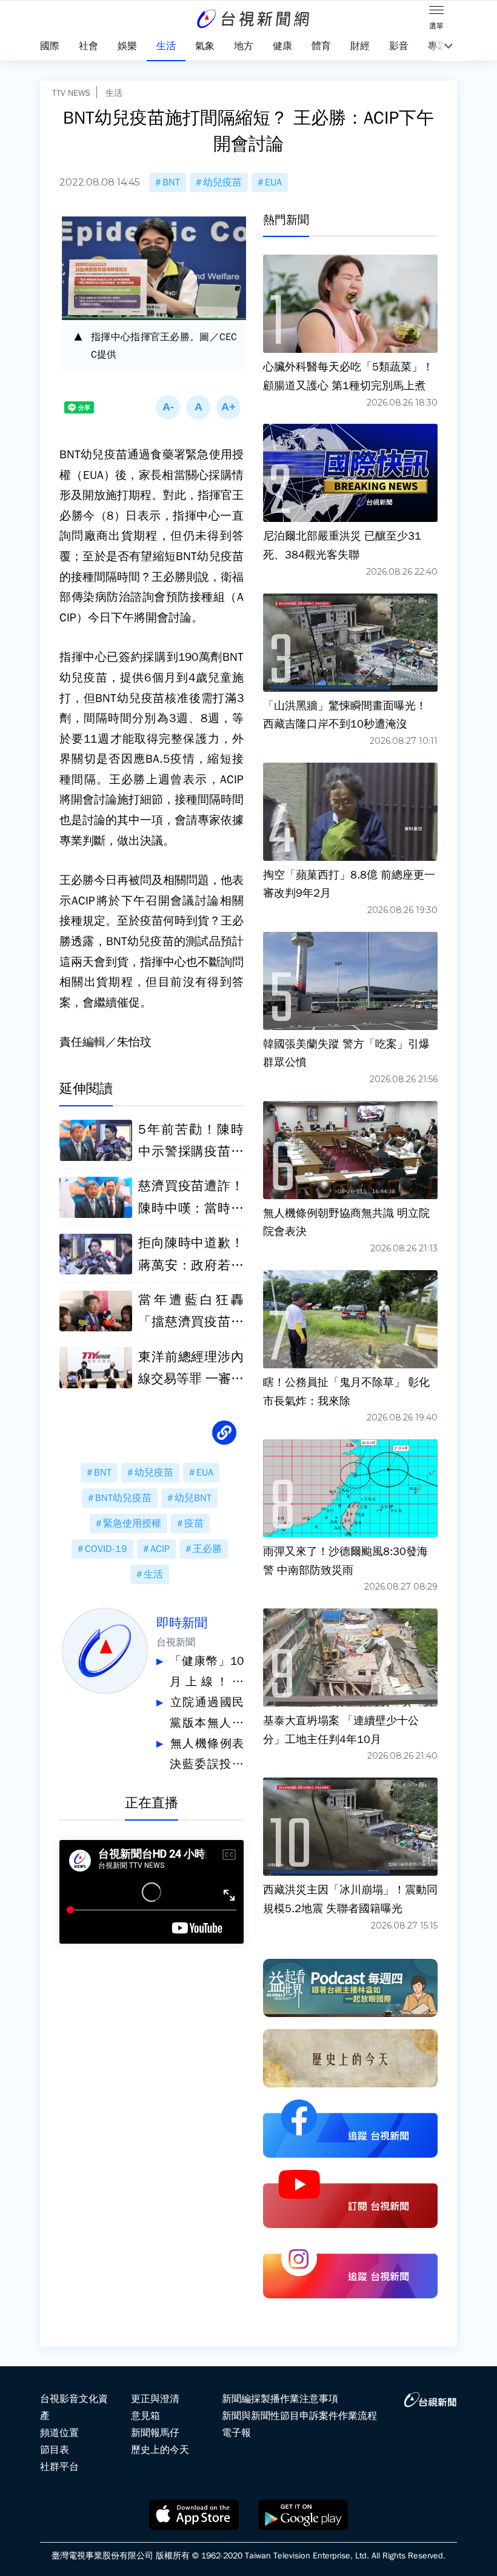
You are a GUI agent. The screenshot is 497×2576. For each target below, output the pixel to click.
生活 (114, 93)
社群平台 (59, 2467)
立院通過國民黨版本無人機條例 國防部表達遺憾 (207, 1714)
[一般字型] (198, 407)
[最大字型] (228, 407)
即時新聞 (182, 1623)
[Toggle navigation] (436, 12)
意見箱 (145, 2416)
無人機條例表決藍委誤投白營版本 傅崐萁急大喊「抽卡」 (207, 1755)
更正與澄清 (155, 2399)
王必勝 (207, 1549)
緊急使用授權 (132, 1524)
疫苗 (194, 1524)
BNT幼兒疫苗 (123, 1498)
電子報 (236, 2433)
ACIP (160, 1549)
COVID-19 (106, 1549)
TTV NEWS (71, 93)
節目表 (55, 2450)
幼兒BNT (193, 1498)
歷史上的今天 (160, 2450)
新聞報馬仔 (155, 2433)
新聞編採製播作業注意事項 (280, 2399)
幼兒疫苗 (222, 182)
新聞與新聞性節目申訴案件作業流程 (299, 2416)
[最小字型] (168, 407)
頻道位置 (59, 2433)
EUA (273, 182)
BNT (171, 182)
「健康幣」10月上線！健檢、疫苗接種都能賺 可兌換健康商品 (207, 1673)
